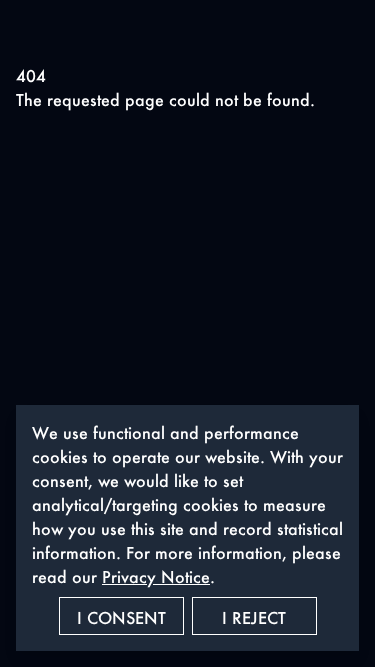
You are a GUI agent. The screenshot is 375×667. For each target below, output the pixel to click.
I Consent (121, 617)
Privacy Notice (156, 576)
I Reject (254, 617)
